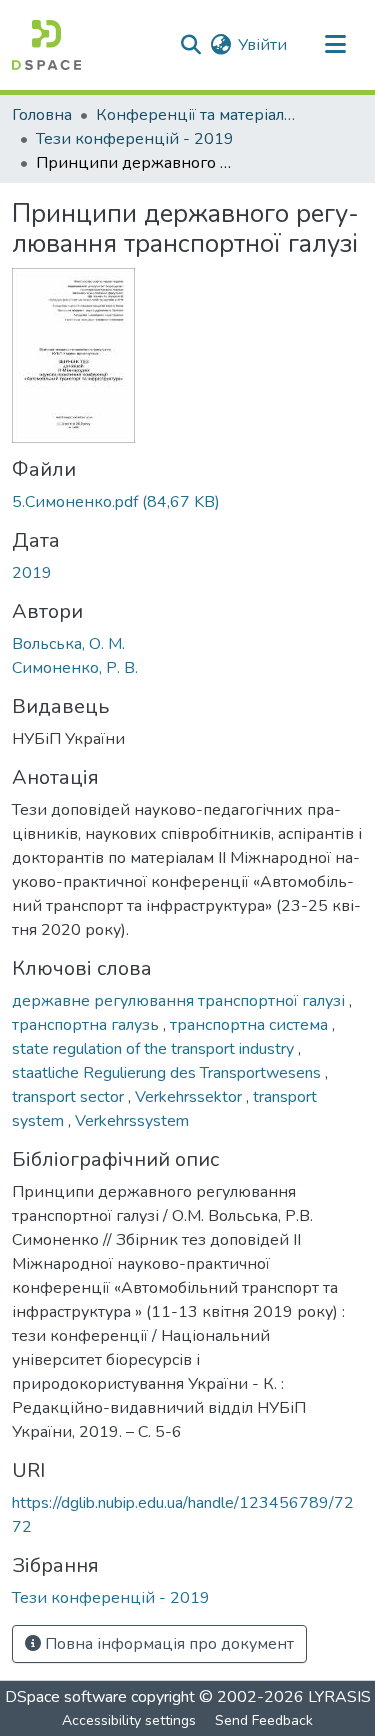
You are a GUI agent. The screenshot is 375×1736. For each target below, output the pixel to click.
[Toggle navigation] (335, 45)
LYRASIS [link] (339, 1697)
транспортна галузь (87, 1025)
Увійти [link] (262, 45)
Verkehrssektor (190, 1097)
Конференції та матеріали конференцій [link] (196, 115)
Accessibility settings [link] (129, 1720)
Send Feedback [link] (264, 1720)
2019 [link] (32, 573)
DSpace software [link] (66, 1697)
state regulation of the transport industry (155, 1049)
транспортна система (251, 1025)
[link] (187, 502)
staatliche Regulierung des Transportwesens (168, 1073)
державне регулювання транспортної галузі (180, 1001)
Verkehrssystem (132, 1121)
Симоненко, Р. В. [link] (75, 668)
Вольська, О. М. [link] (68, 644)
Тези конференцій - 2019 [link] (135, 139)
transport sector (70, 1097)
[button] (46, 45)
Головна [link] (42, 115)
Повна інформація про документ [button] (167, 1644)
